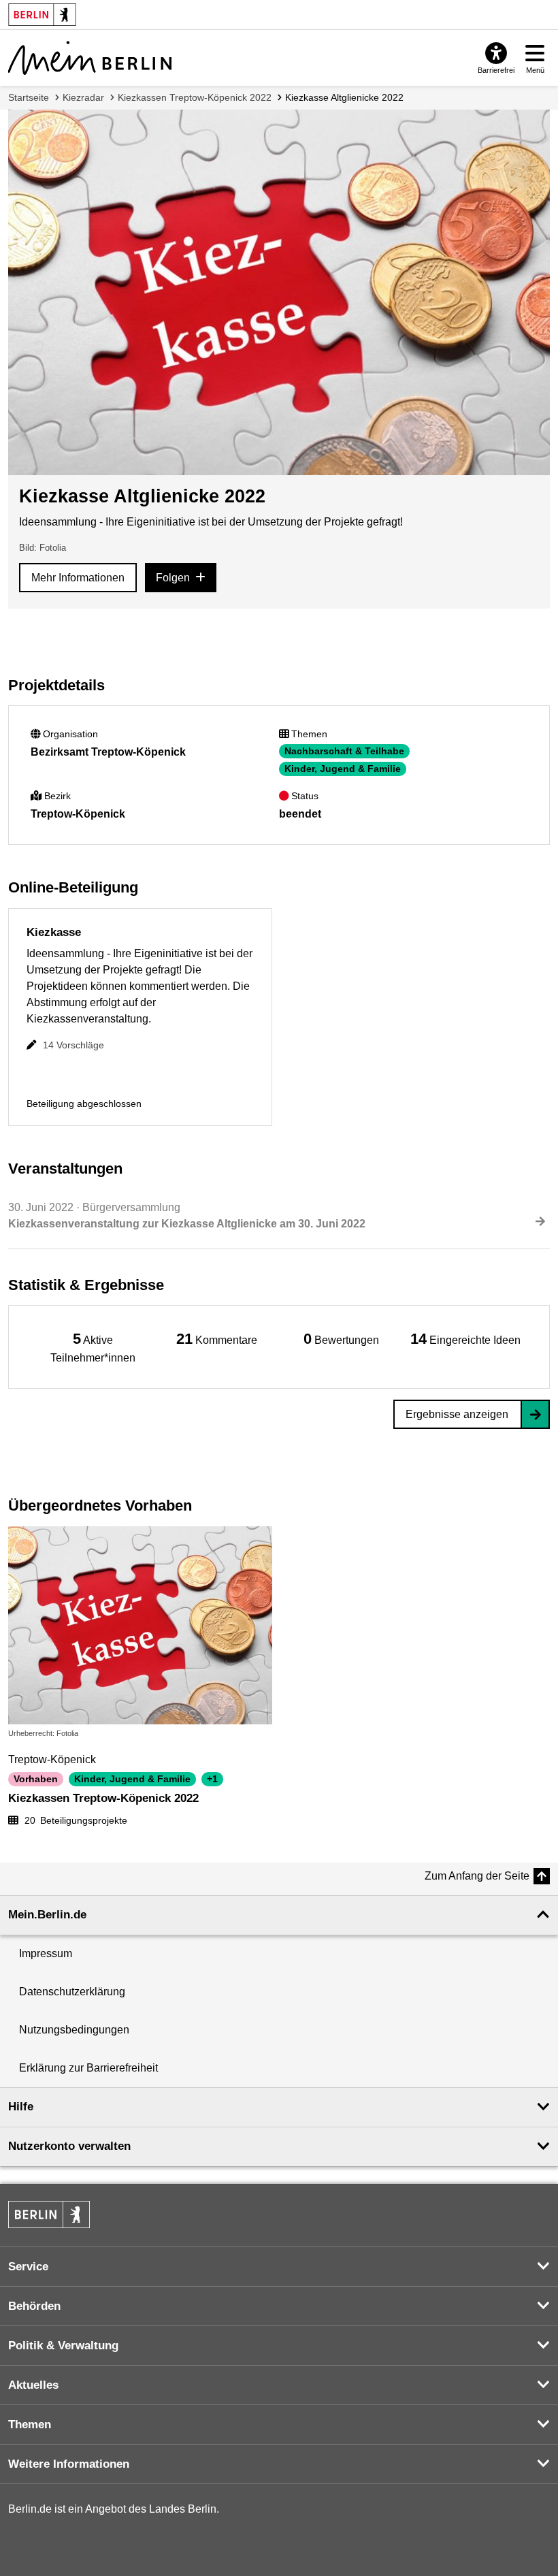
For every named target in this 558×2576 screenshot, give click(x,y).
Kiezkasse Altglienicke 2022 (344, 97)
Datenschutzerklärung (72, 1992)
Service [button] (28, 2267)
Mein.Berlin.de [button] (47, 1915)
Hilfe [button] (21, 2107)
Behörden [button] (34, 2306)
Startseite (29, 97)
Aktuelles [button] (33, 2385)
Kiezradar (83, 97)
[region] (93, 1347)
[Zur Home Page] (90, 58)
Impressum (46, 1953)
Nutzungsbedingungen (74, 2030)
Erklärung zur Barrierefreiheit (88, 2068)
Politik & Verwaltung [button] (63, 2346)
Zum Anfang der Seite (477, 1876)
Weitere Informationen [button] (69, 2464)
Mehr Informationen (78, 578)
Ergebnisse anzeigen (457, 1414)
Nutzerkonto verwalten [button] (69, 2146)
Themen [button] (30, 2425)
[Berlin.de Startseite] (49, 2215)
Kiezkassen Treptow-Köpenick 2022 (195, 97)
